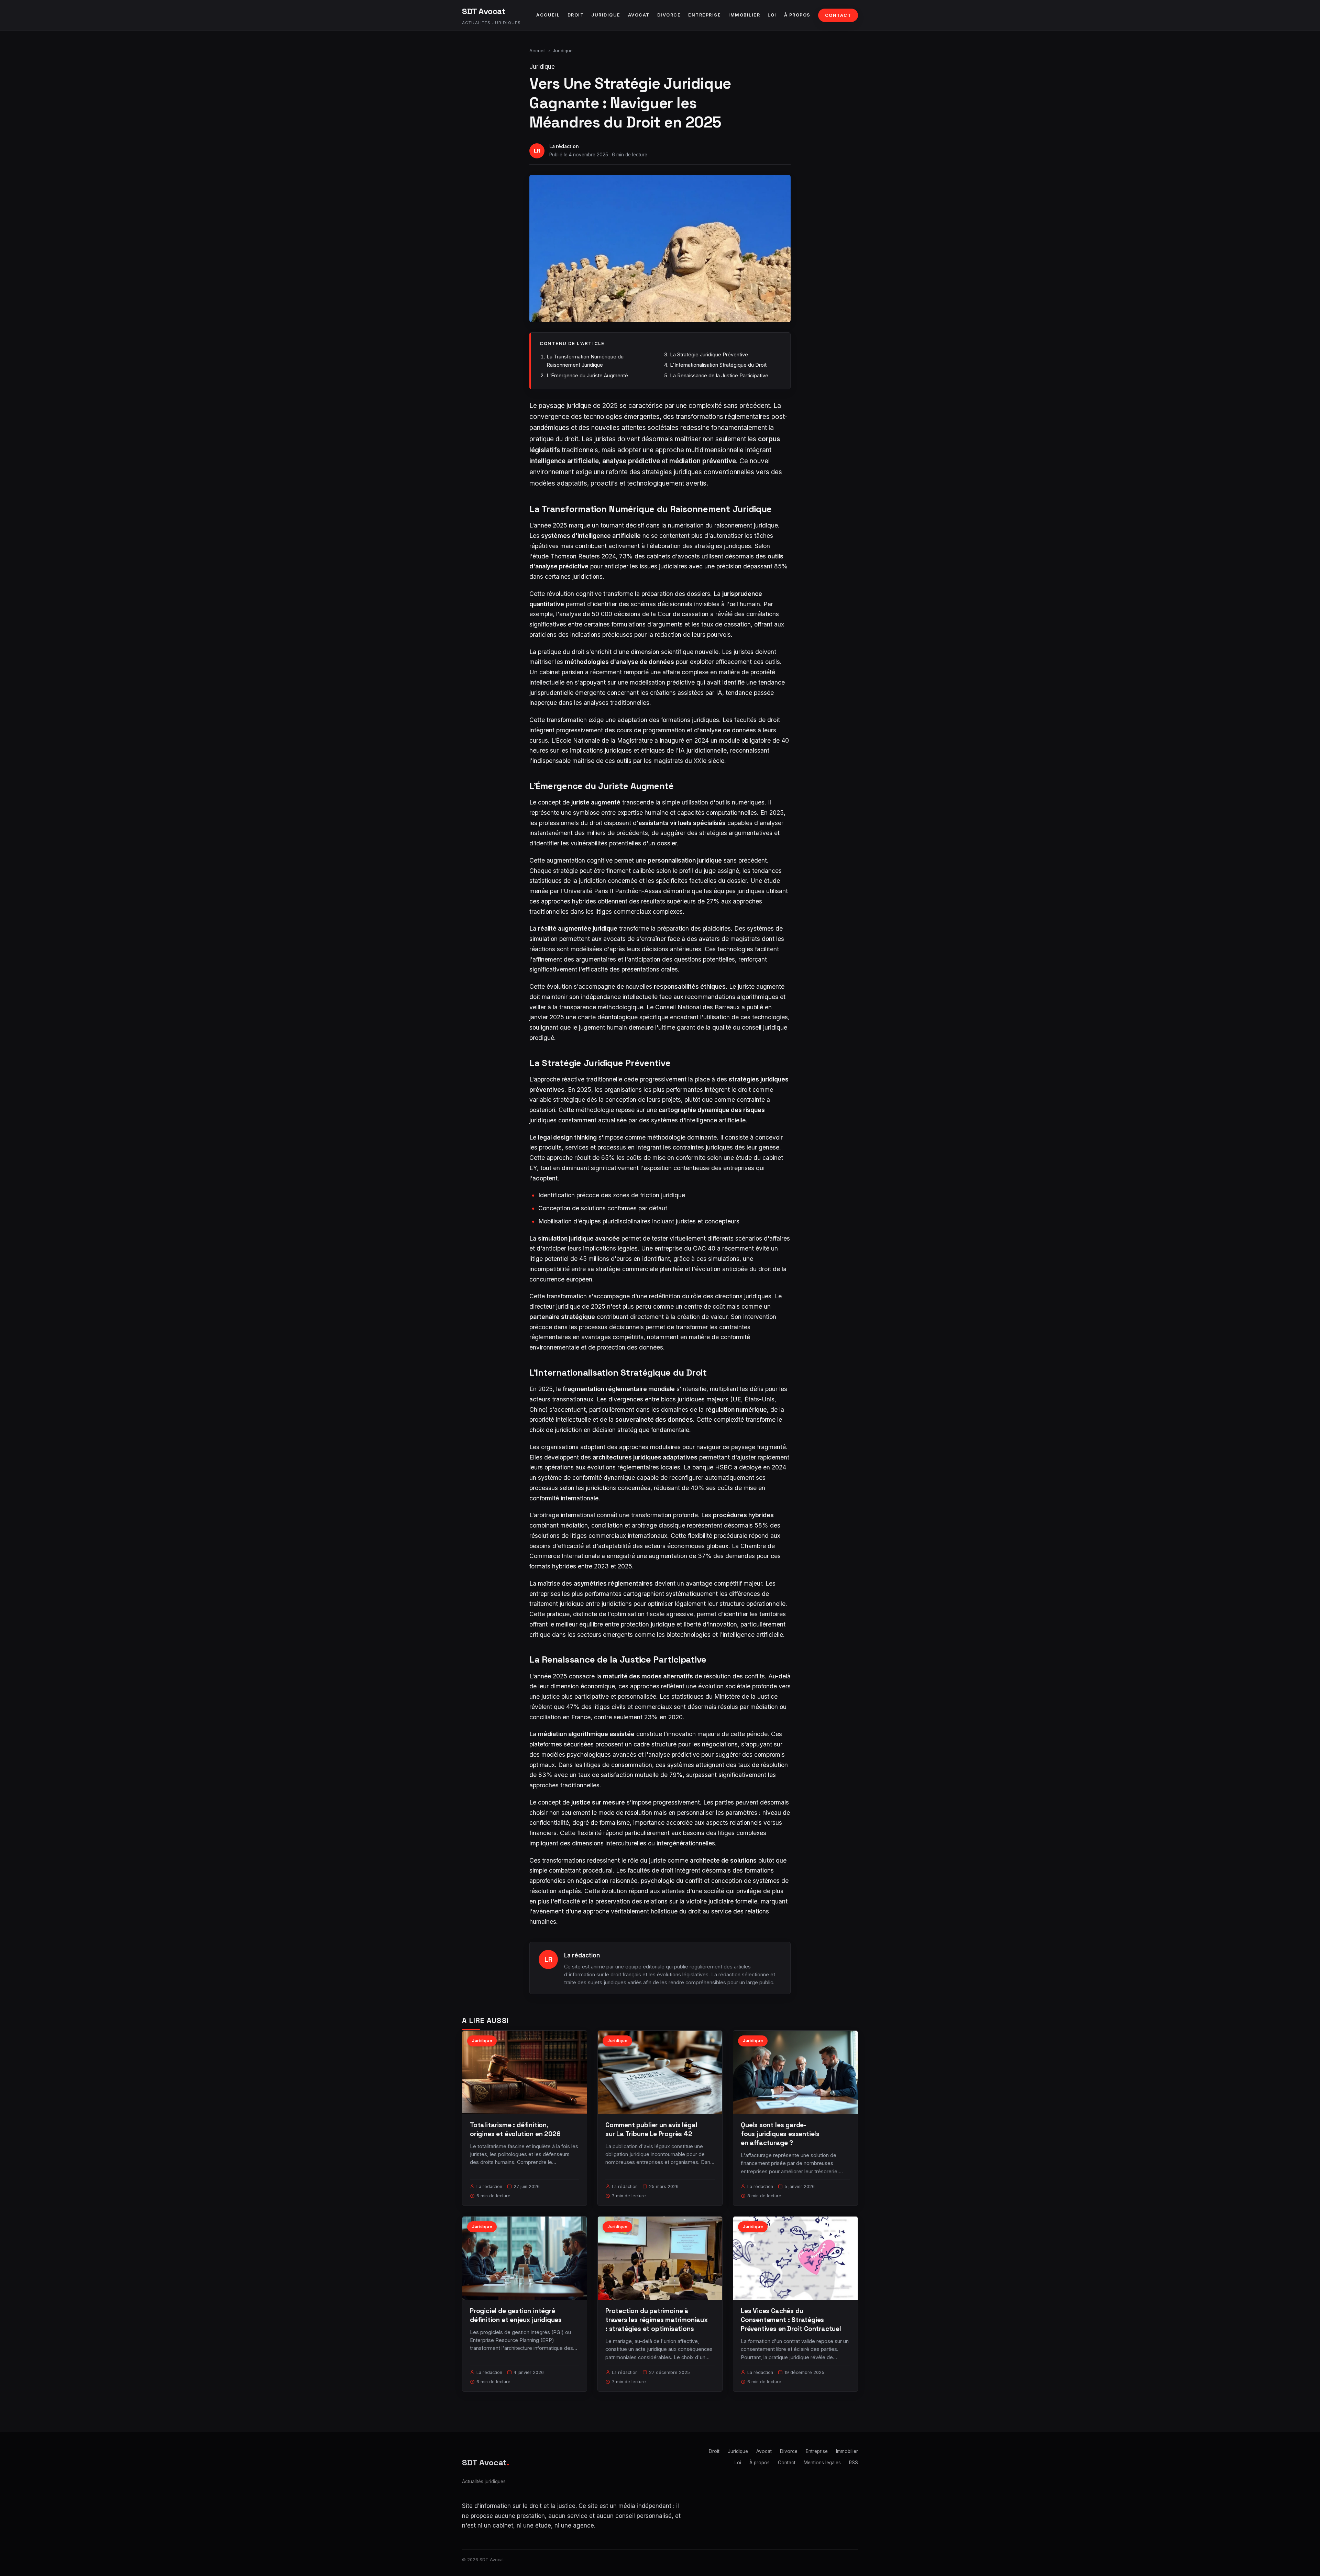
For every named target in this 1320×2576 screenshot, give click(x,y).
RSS (854, 2463)
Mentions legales (822, 2463)
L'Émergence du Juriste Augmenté (587, 375)
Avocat (639, 15)
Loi (772, 15)
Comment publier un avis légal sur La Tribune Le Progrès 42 (651, 2129)
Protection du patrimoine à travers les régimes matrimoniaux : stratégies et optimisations (657, 2320)
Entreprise (705, 15)
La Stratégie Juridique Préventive (709, 354)
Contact (838, 15)
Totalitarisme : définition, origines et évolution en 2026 (515, 2129)
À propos (797, 15)
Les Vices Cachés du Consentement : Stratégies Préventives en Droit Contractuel (791, 2320)
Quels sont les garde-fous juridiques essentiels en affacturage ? (780, 2134)
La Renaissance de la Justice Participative (719, 375)
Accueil (548, 15)
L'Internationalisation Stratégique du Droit (718, 365)
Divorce (669, 15)
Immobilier (744, 15)
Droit (576, 15)
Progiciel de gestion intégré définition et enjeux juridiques (516, 2315)
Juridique (606, 15)
